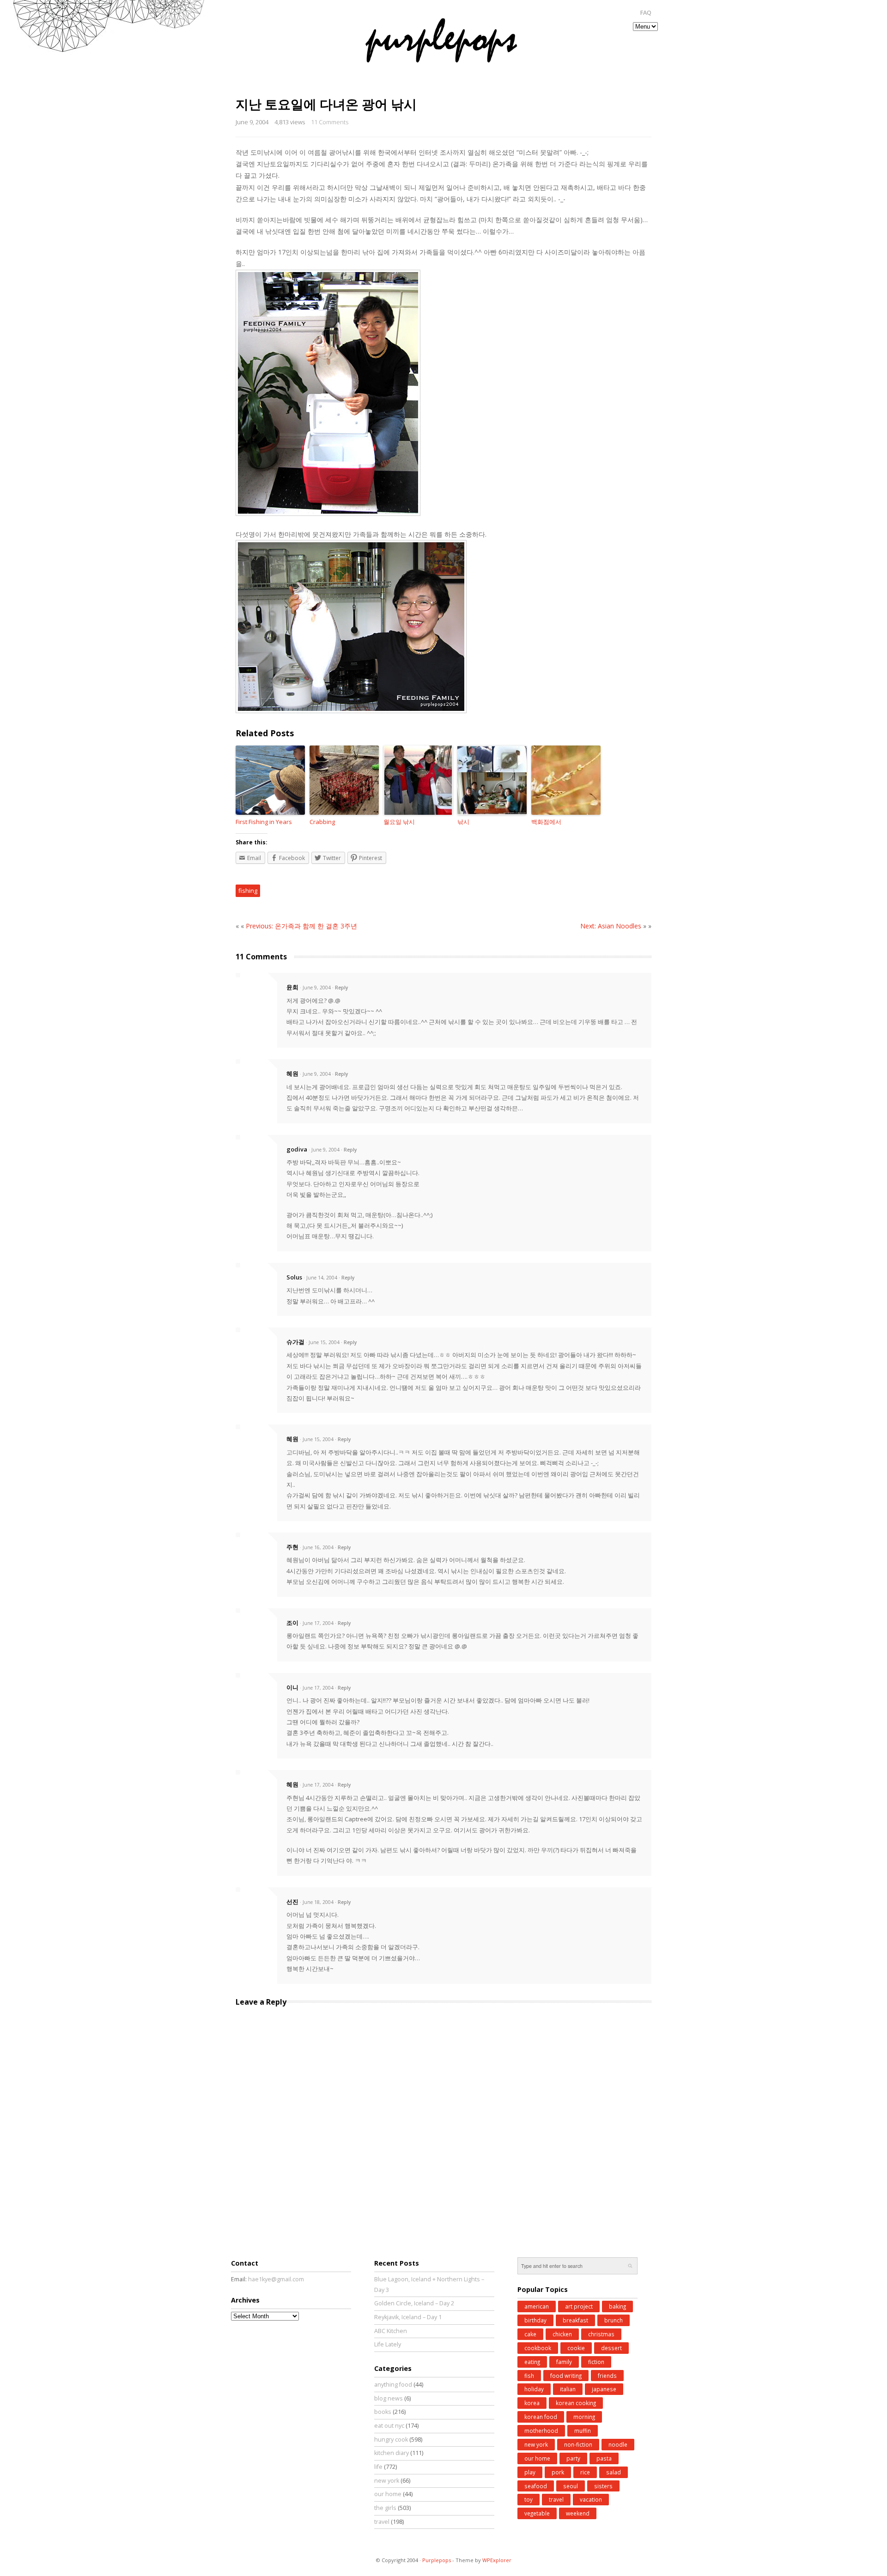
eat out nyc (389, 2426)
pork (558, 2472)
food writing (566, 2376)
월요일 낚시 (399, 822)
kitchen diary (392, 2453)
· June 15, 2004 (323, 1342)
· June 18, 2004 (317, 1902)
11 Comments (330, 122)
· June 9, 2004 (315, 988)
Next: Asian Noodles (611, 926)
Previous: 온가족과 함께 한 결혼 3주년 (301, 926)
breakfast (575, 2320)
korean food (541, 2417)
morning (584, 2417)
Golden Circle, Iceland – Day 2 (414, 2303)
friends (607, 2376)
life (378, 2467)
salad (614, 2472)
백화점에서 (546, 822)
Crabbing (322, 822)
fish (529, 2376)
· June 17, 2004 (317, 1623)
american (537, 2306)
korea (532, 2403)
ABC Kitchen (391, 2331)
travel (382, 2522)
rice (585, 2472)
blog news (389, 2398)
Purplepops (437, 2560)
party (573, 2458)
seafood (536, 2486)
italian (568, 2389)
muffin (583, 2431)
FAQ (646, 13)
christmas (601, 2334)
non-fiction (578, 2444)
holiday (534, 2389)
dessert (611, 2348)
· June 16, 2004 (317, 1547)
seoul (571, 2486)
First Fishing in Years (264, 822)
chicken (562, 2334)
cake (530, 2334)
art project (579, 2306)
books (383, 2412)
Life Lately (388, 2344)
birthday (535, 2320)
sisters (603, 2486)
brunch (614, 2320)
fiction (596, 2362)
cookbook (538, 2348)
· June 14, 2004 (320, 1278)
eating (532, 2362)
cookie (576, 2348)
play (530, 2472)
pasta (604, 2458)
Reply (341, 988)
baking (617, 2306)
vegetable (537, 2513)
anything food (393, 2385)
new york (387, 2481)
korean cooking (576, 2403)
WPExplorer (497, 2560)
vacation (591, 2499)
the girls (385, 2508)
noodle (618, 2444)
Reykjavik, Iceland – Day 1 (408, 2317)
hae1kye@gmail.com (276, 2279)
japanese (604, 2389)
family (564, 2362)
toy (529, 2499)
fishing (248, 891)
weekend (578, 2513)
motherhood (541, 2431)
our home (388, 2494)
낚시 (463, 822)
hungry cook (391, 2440)
